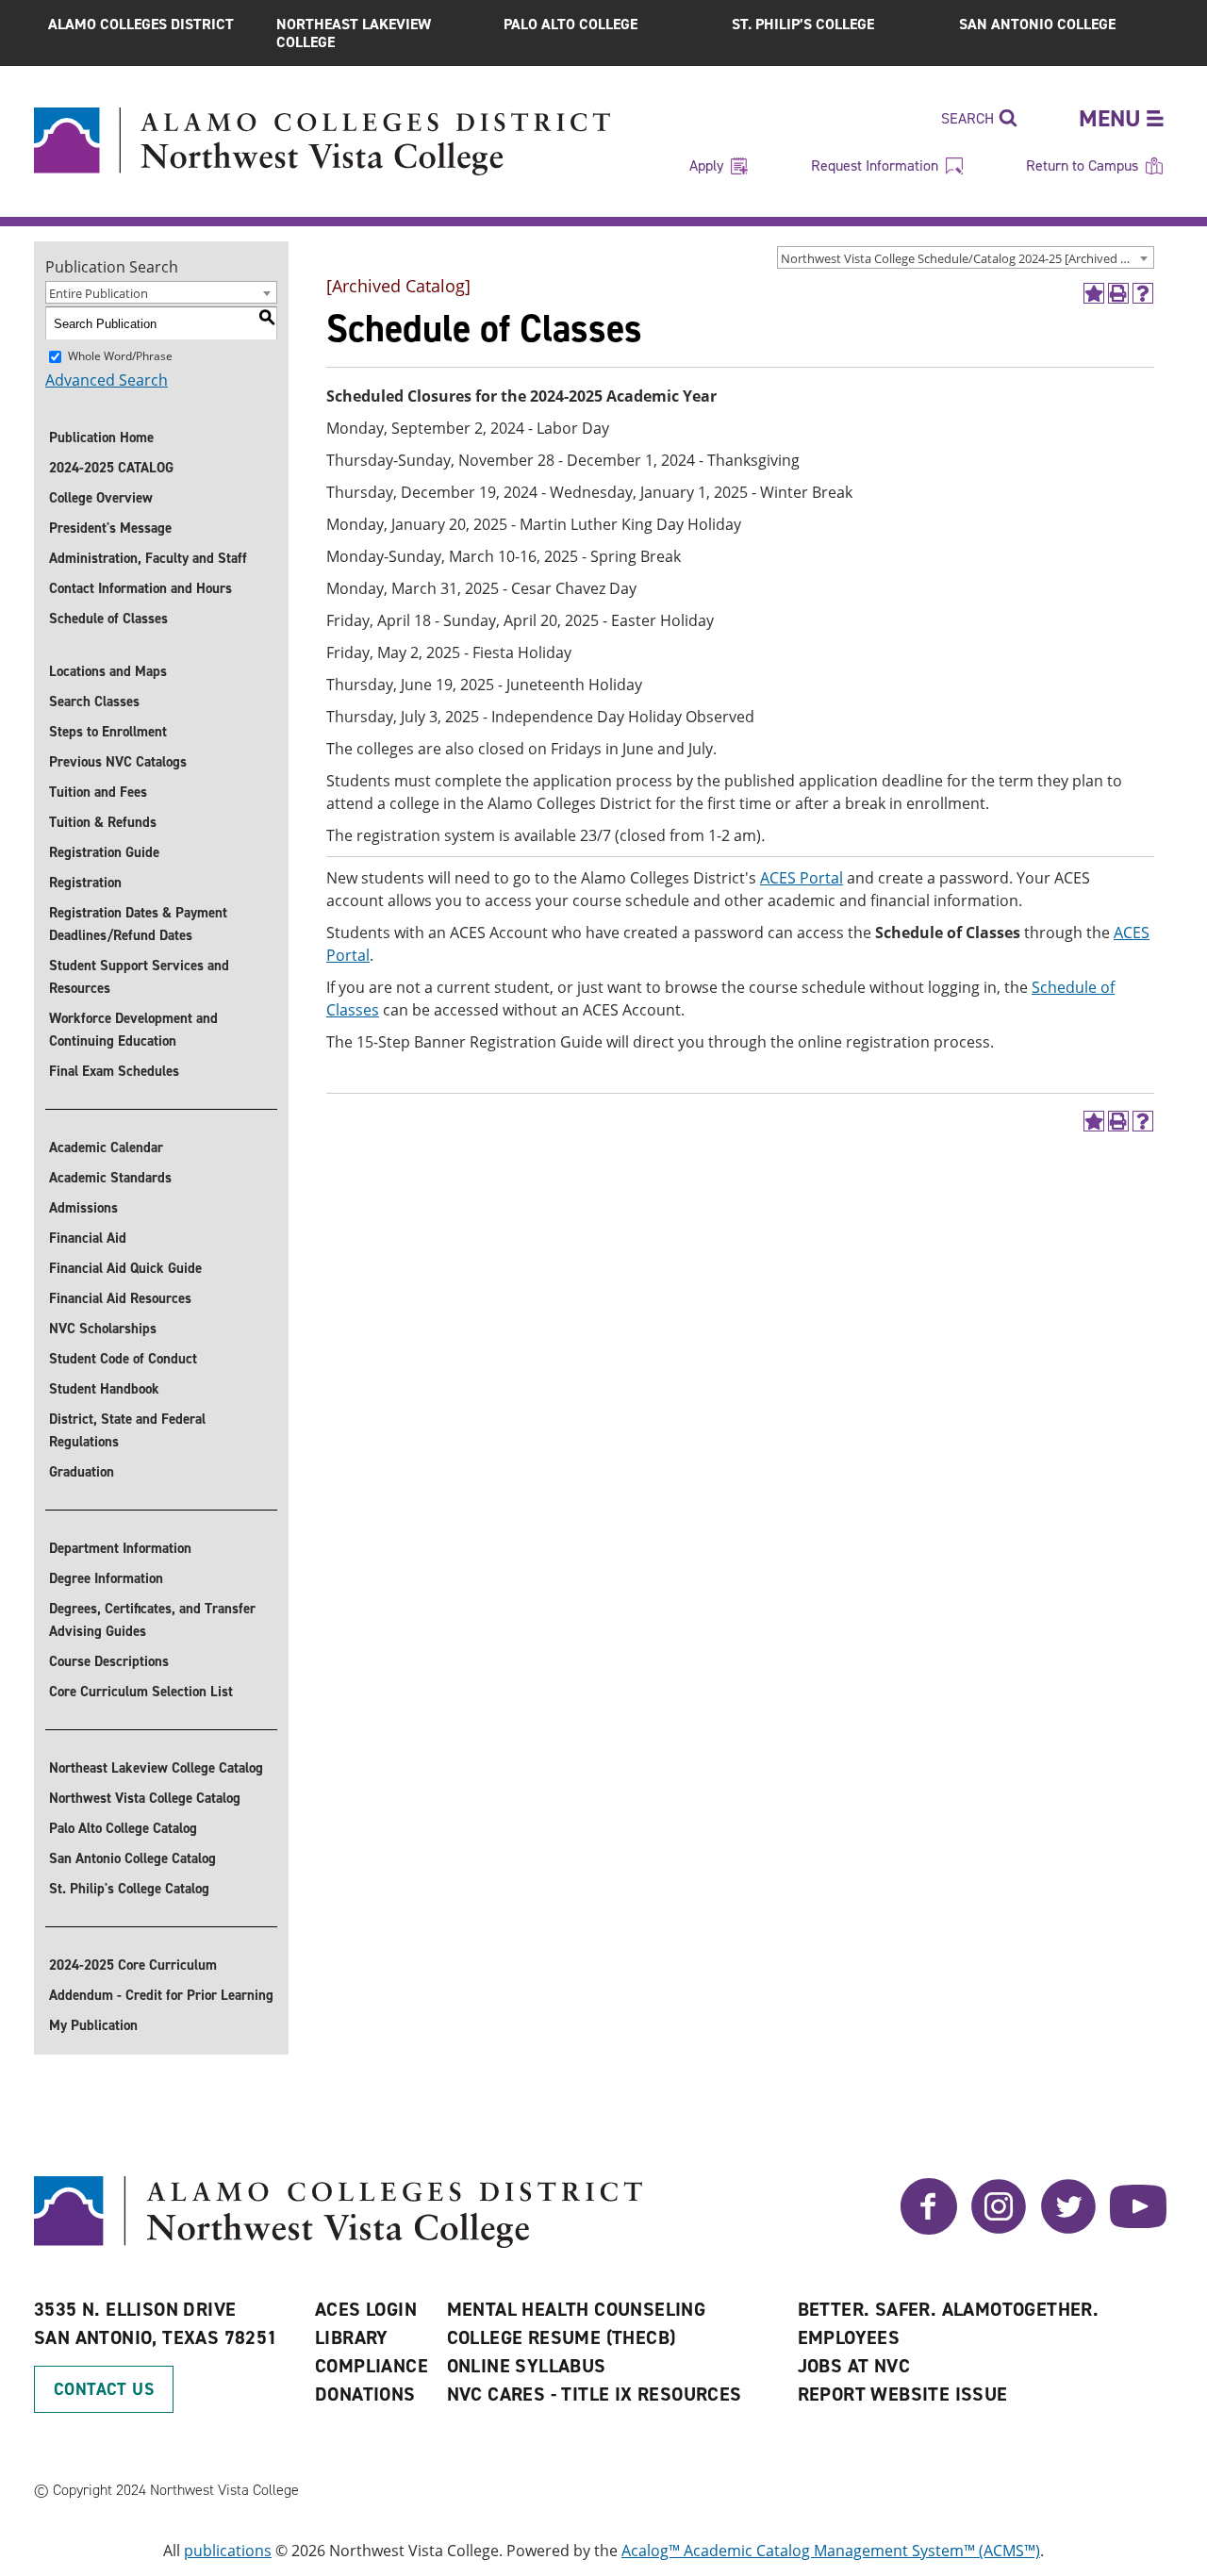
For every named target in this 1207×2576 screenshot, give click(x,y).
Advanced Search (107, 380)
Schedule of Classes (108, 619)
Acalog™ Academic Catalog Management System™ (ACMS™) (831, 2551)
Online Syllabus (527, 2366)
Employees (849, 2337)
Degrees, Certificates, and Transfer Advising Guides (152, 1620)
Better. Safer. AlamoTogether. (949, 2309)
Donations (365, 2394)
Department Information (120, 1548)
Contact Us (104, 2389)
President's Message (110, 528)
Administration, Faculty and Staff (148, 558)
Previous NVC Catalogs (118, 762)
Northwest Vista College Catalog (145, 1798)
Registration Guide (104, 852)
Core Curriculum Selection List (141, 1692)
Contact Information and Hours (141, 588)
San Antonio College (1037, 24)
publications (228, 2551)
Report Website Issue (903, 2394)
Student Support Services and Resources (139, 977)
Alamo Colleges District (141, 24)
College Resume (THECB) (562, 2337)
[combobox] (966, 257)
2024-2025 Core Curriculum (133, 1965)
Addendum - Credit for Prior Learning (161, 1995)
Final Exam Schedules (114, 1071)
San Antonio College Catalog (132, 1858)
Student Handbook (104, 1389)
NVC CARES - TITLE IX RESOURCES (595, 2394)
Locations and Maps (108, 671)
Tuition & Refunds (103, 822)
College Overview (101, 498)
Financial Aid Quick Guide (125, 1268)
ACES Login (366, 2309)
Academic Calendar (106, 1148)
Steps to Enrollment (108, 732)
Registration (85, 883)
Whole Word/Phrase (120, 356)
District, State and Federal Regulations (127, 1430)
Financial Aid (88, 1238)
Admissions (83, 1208)
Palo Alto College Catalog (123, 1828)
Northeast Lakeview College (354, 33)
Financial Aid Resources (120, 1298)
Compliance (372, 2366)
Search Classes (94, 702)
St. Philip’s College (803, 24)
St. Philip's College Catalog (129, 1889)
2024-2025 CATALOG (111, 468)
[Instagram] (999, 2229)
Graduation (82, 1472)
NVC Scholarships (103, 1329)
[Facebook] (929, 2229)
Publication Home (101, 438)
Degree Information (106, 1578)
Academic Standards (110, 1178)
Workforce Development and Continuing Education (133, 1030)
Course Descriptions (109, 1661)
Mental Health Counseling (577, 2309)
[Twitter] (1068, 2229)
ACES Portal (802, 878)
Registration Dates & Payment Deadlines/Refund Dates (138, 924)
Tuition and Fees (98, 792)
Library (352, 2337)
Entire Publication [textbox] (99, 293)
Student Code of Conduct (123, 1359)
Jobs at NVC (854, 2366)
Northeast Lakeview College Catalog (156, 1768)
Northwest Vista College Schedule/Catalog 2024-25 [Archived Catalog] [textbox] (967, 258)
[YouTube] (1138, 2229)
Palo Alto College (570, 24)
